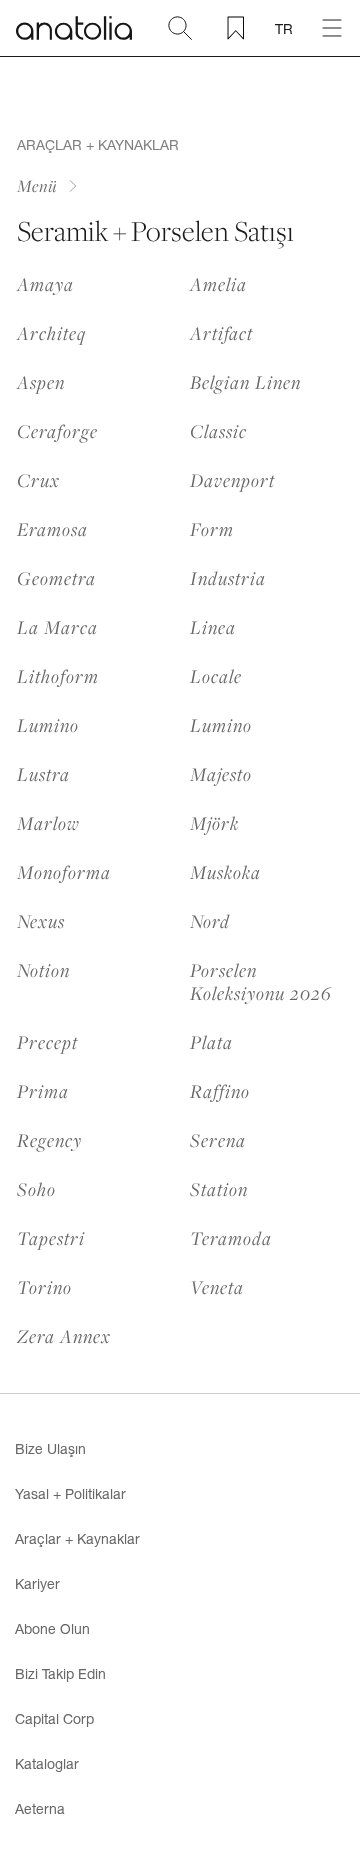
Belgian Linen (245, 381)
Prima (43, 1090)
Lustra (43, 773)
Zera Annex (64, 1335)
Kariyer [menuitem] (37, 1583)
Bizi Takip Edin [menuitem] (60, 1673)
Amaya (45, 283)
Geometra (56, 577)
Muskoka (225, 871)
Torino (44, 1286)
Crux (38, 479)
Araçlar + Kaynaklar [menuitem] (77, 1538)
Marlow (48, 822)
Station (219, 1188)
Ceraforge (57, 430)
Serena (218, 1139)
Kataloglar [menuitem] (47, 1763)
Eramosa (52, 528)
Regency (49, 1139)
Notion (43, 970)
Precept (47, 1041)
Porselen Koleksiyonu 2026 (261, 981)
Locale (216, 675)
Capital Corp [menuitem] (54, 1718)
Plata (211, 1041)
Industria (228, 577)
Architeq (51, 332)
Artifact (221, 332)
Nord (210, 920)
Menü (37, 185)
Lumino (48, 724)
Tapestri (51, 1237)
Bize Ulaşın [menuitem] (50, 1448)
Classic (218, 430)
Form (212, 528)
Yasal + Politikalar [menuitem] (70, 1493)
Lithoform (58, 675)
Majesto (221, 773)
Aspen (41, 381)
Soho (36, 1188)
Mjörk (214, 822)
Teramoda (231, 1237)
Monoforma (64, 871)
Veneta (217, 1286)
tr (284, 28)
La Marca (57, 626)
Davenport (232, 479)
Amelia (218, 283)
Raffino (220, 1090)
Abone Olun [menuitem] (52, 1628)
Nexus (41, 920)
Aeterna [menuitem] (40, 1808)
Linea (213, 626)
